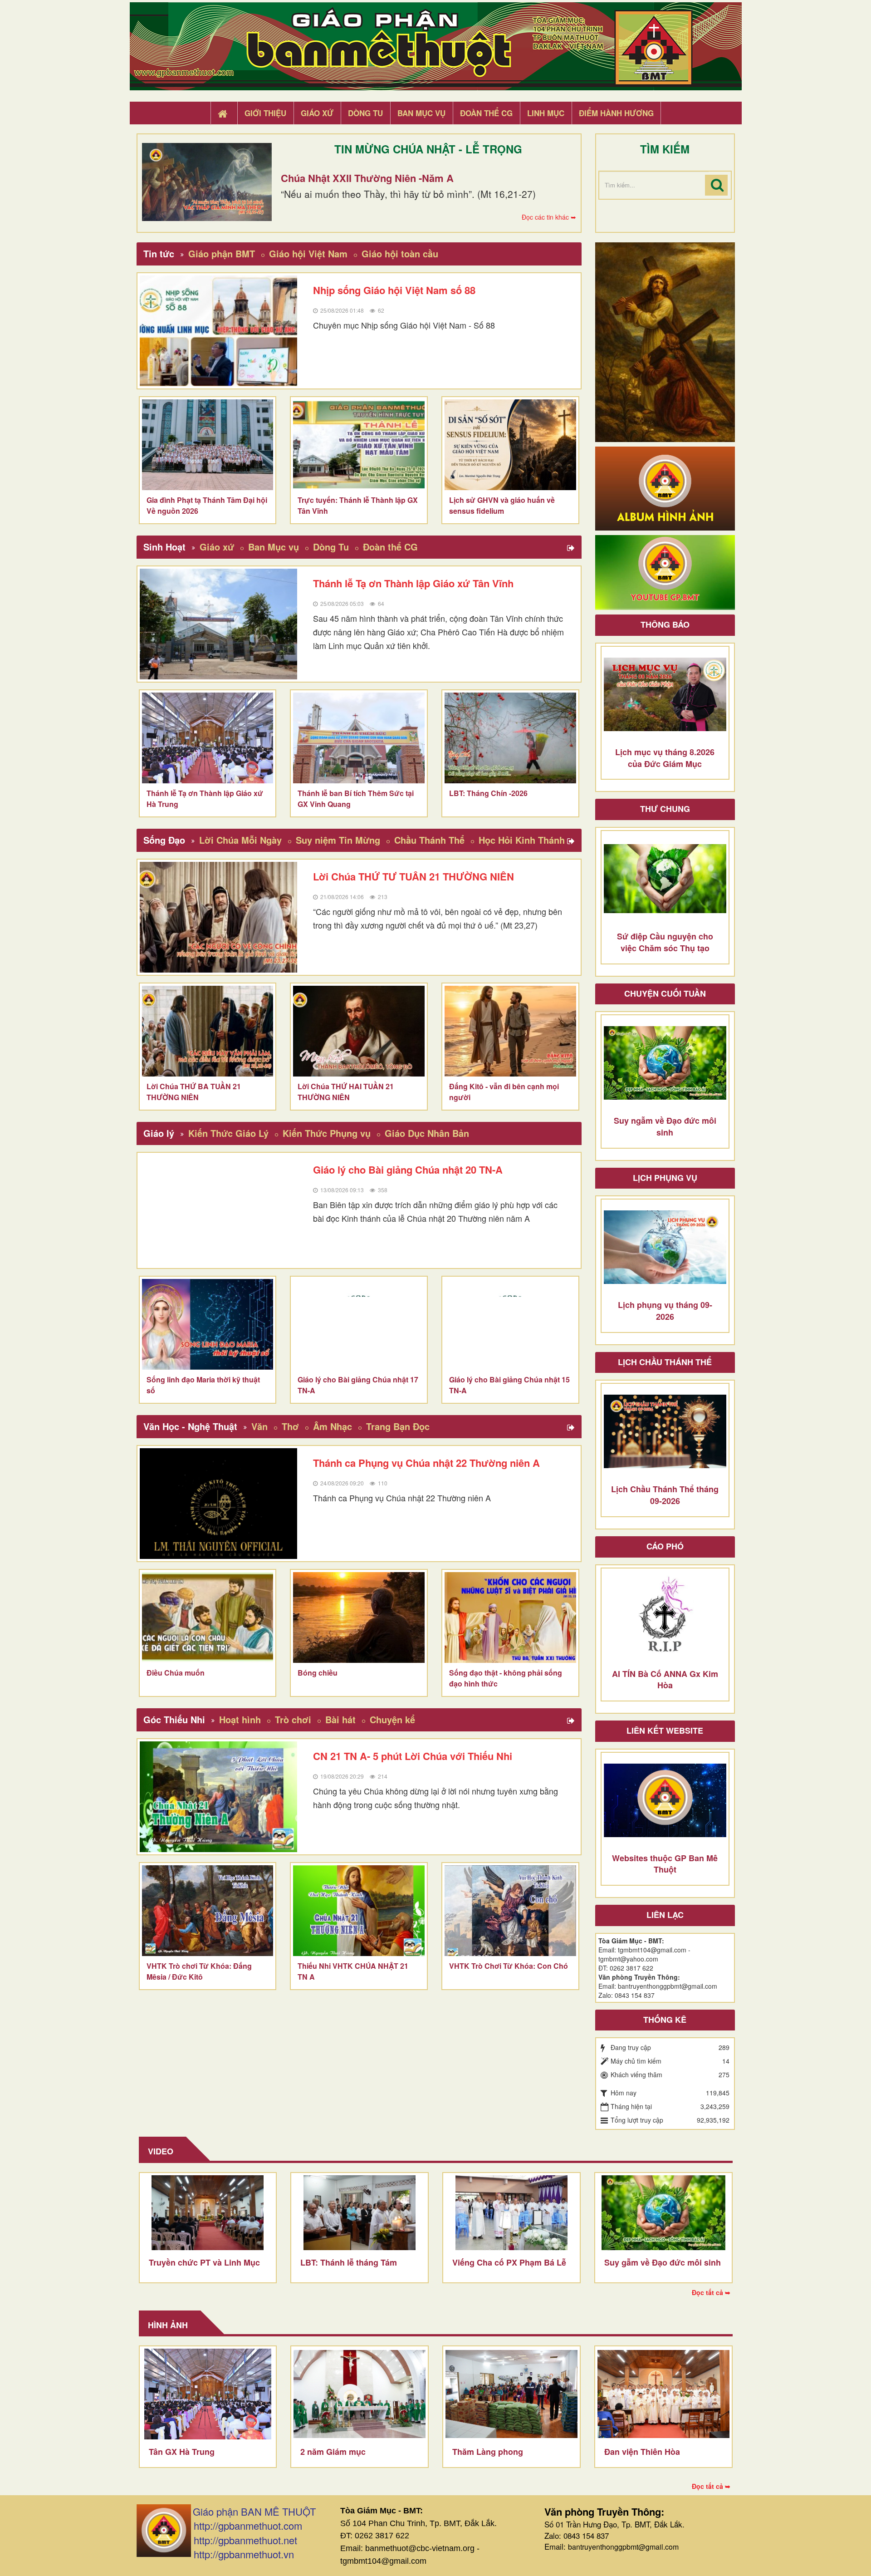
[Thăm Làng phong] (511, 2394)
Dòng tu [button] (365, 113)
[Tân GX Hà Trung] (208, 2394)
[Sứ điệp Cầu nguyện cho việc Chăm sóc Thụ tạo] (665, 879)
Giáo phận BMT (222, 253)
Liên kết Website (665, 1730)
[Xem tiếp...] (572, 548)
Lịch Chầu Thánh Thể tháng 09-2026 (665, 1495)
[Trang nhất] (224, 113)
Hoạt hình (240, 1719)
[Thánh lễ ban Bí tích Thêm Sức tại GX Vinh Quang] (359, 738)
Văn (259, 1426)
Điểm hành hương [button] (616, 113)
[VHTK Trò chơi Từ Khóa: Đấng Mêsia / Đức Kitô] (208, 1911)
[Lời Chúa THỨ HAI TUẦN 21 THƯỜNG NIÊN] (359, 1031)
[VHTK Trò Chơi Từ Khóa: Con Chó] (510, 1911)
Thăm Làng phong (488, 2452)
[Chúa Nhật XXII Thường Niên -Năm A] (207, 182)
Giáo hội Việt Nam (308, 253)
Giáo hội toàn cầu (400, 253)
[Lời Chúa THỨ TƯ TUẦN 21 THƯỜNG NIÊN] (219, 917)
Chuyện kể (392, 1719)
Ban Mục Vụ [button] (421, 113)
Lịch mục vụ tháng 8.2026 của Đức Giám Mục (665, 758)
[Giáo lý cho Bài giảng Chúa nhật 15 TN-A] (510, 1324)
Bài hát (340, 1719)
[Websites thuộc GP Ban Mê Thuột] (665, 1800)
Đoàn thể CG (390, 547)
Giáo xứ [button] (317, 113)
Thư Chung (665, 809)
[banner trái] (665, 341)
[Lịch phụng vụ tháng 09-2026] (665, 1247)
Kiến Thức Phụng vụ (327, 1133)
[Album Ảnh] (665, 487)
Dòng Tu (331, 547)
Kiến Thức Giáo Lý (228, 1133)
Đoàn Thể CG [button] (486, 113)
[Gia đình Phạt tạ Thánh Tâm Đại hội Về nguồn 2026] (208, 445)
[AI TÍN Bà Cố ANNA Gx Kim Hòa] (665, 1616)
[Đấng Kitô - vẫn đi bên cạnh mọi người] (510, 1031)
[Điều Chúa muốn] (208, 1617)
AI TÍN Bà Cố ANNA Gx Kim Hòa (665, 1680)
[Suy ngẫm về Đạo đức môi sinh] (665, 1063)
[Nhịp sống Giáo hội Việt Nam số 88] (219, 331)
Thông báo (665, 624)
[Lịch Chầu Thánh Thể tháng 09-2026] (665, 1431)
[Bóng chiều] (359, 1617)
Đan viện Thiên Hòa (642, 2452)
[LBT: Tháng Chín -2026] (510, 738)
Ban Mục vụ (274, 547)
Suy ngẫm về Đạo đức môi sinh (665, 1126)
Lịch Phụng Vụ (665, 1178)
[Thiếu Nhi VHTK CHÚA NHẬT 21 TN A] (359, 1911)
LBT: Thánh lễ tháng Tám (349, 2262)
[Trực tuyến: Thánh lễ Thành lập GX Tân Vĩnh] (359, 445)
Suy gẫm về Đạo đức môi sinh (663, 2262)
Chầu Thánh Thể (429, 840)
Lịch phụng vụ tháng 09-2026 (665, 1311)
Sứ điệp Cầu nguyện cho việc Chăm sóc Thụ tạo (665, 942)
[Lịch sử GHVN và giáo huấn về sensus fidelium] (510, 445)
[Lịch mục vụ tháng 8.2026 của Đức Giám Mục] (665, 694)
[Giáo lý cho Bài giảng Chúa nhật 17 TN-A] (359, 1324)
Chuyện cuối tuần (665, 993)
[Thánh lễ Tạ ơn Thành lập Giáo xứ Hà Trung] (208, 738)
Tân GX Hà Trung (182, 2452)
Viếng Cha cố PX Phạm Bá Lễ (509, 2262)
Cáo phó (665, 1546)
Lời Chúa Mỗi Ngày (240, 840)
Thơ (290, 1426)
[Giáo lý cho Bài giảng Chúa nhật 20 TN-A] (219, 1210)
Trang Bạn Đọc (398, 1426)
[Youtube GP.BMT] (665, 571)
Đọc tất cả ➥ (711, 2292)
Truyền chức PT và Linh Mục (204, 2262)
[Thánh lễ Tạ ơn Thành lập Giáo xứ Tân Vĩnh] (219, 624)
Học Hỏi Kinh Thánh (522, 840)
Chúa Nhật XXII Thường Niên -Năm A (367, 178)
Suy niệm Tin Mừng (338, 840)
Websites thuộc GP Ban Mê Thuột (665, 1864)
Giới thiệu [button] (265, 113)
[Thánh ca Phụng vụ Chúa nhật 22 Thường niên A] (219, 1504)
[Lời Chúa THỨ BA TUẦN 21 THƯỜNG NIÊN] (208, 1031)
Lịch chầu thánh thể (665, 1362)
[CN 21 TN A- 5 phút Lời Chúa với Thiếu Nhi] (219, 1797)
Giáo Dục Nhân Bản (427, 1133)
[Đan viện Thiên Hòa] (663, 2394)
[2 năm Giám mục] (360, 2394)
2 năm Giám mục (333, 2452)
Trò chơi (293, 1719)
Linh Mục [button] (546, 113)
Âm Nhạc (333, 1426)
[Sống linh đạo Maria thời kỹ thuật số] (208, 1324)
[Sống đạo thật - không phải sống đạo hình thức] (510, 1617)
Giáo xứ (217, 547)
